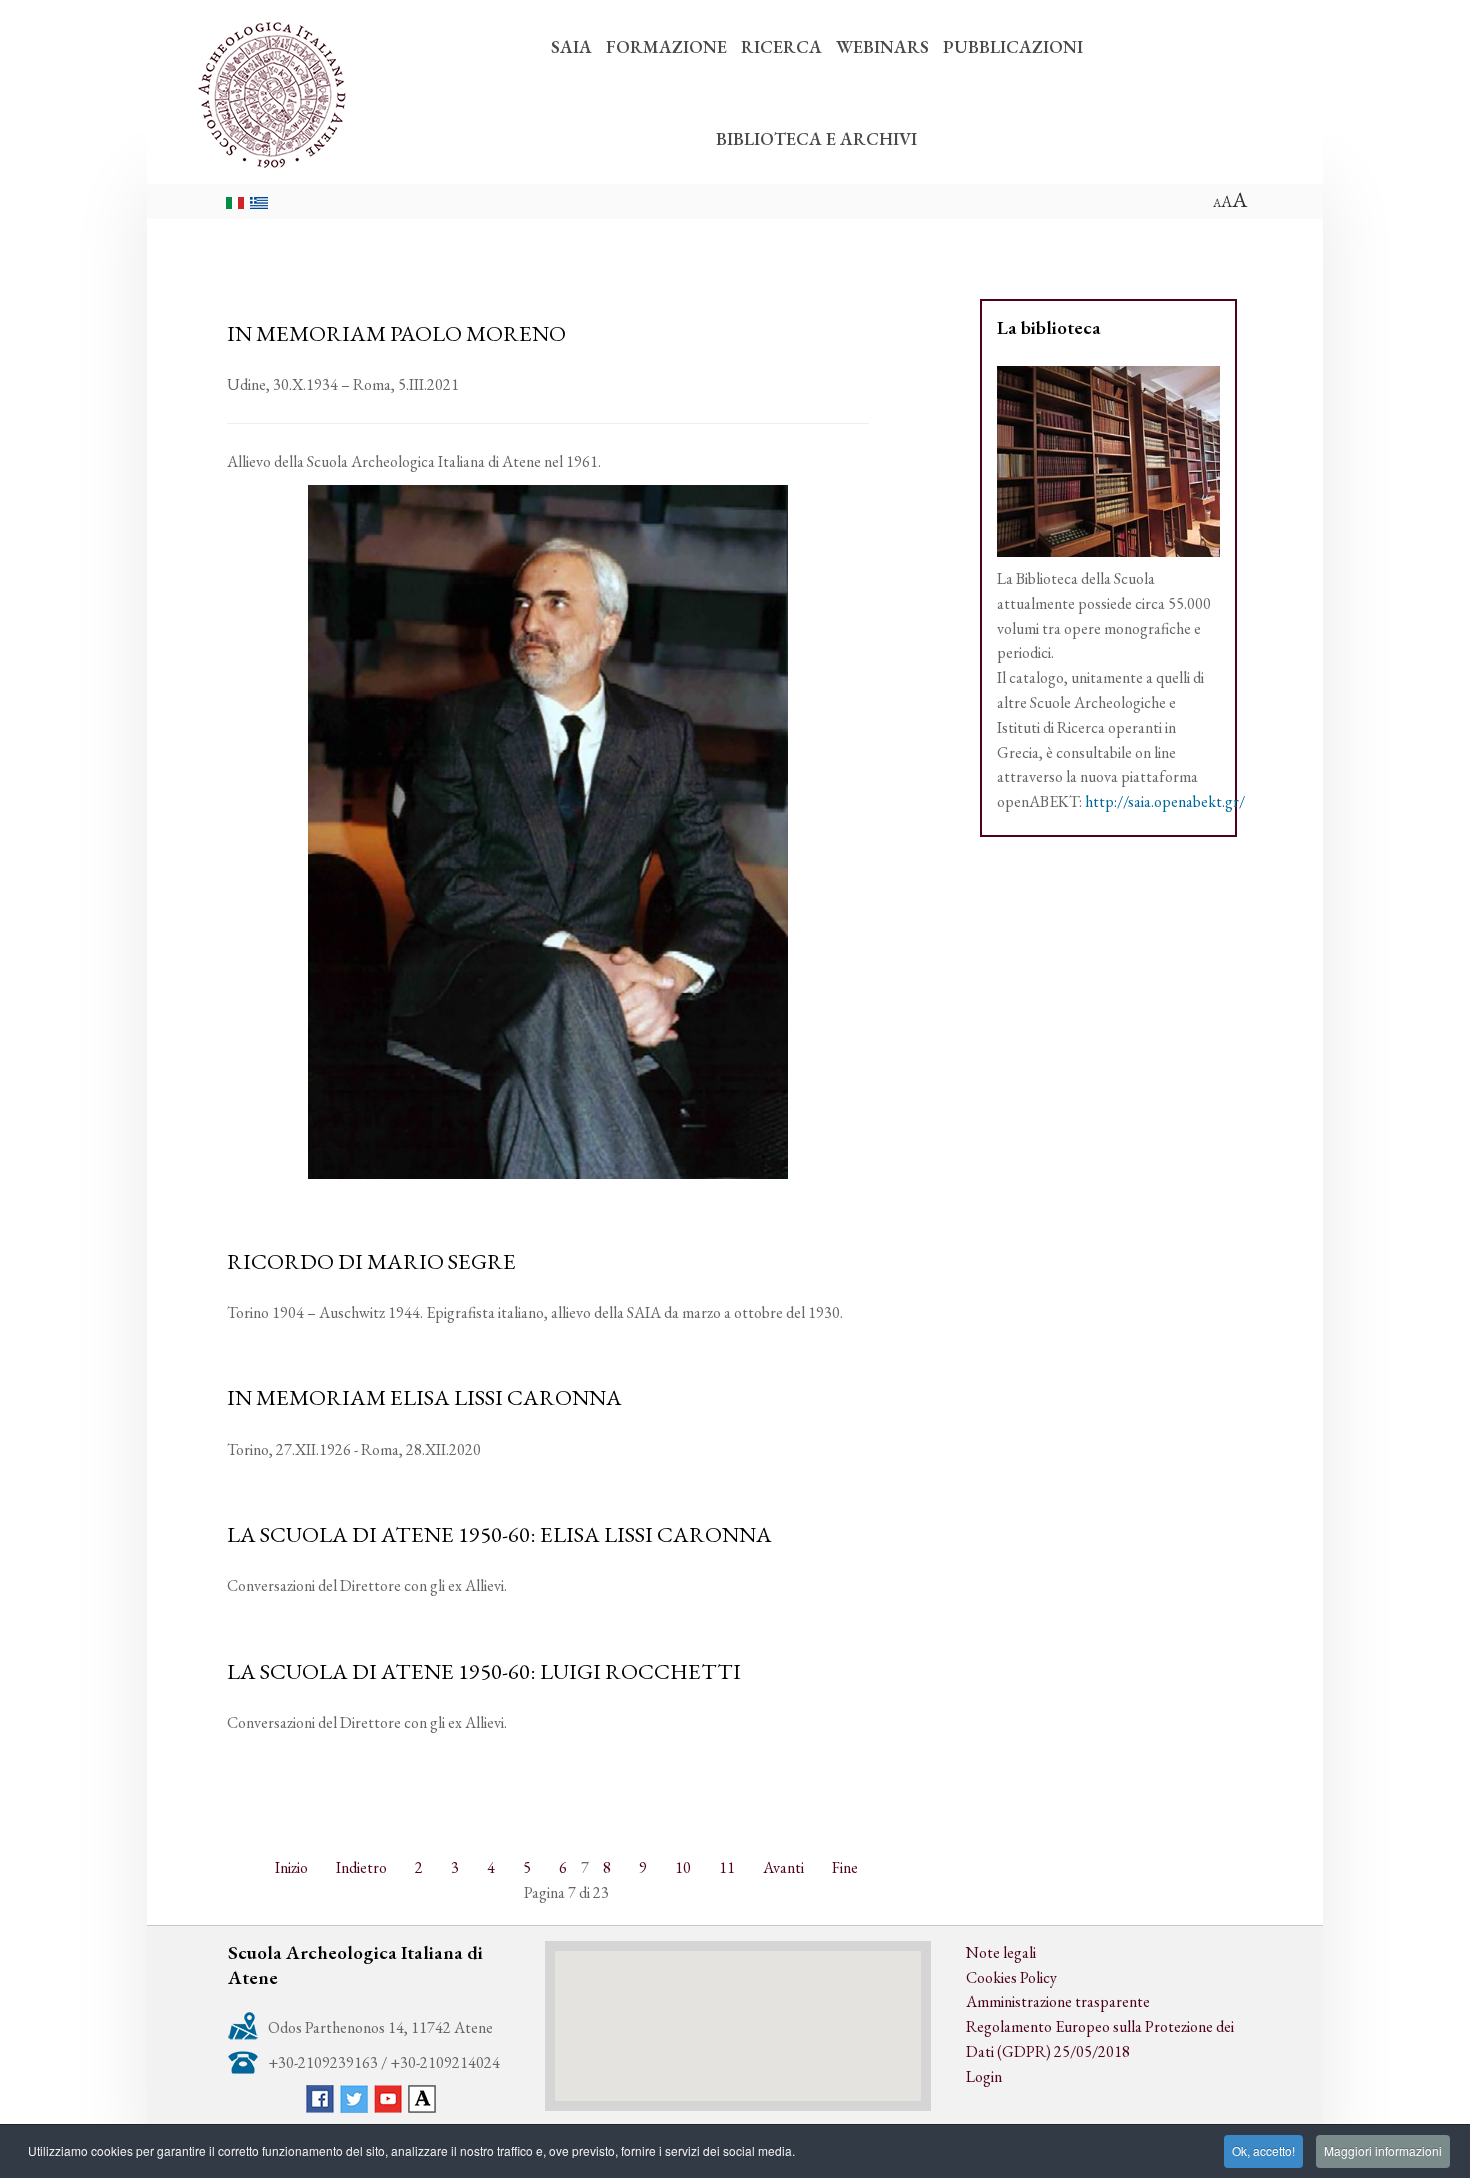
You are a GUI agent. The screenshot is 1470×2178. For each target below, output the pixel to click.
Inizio (291, 1867)
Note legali (1001, 1952)
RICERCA (781, 46)
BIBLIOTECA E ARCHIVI (816, 138)
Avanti (783, 1867)
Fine (845, 1867)
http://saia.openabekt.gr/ (1165, 801)
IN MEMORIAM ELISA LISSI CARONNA (424, 1397)
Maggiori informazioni (1383, 2150)
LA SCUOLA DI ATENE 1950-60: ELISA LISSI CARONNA (499, 1534)
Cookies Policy (1011, 1977)
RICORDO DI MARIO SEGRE (371, 1261)
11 (727, 1867)
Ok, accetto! (1263, 2150)
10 (683, 1867)
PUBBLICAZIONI (1013, 46)
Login (984, 2076)
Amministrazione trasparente (1058, 2001)
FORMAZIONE (666, 46)
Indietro (361, 1867)
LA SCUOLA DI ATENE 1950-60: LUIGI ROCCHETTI (484, 1671)
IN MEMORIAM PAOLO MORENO (396, 333)
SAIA (571, 46)
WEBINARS (882, 46)
